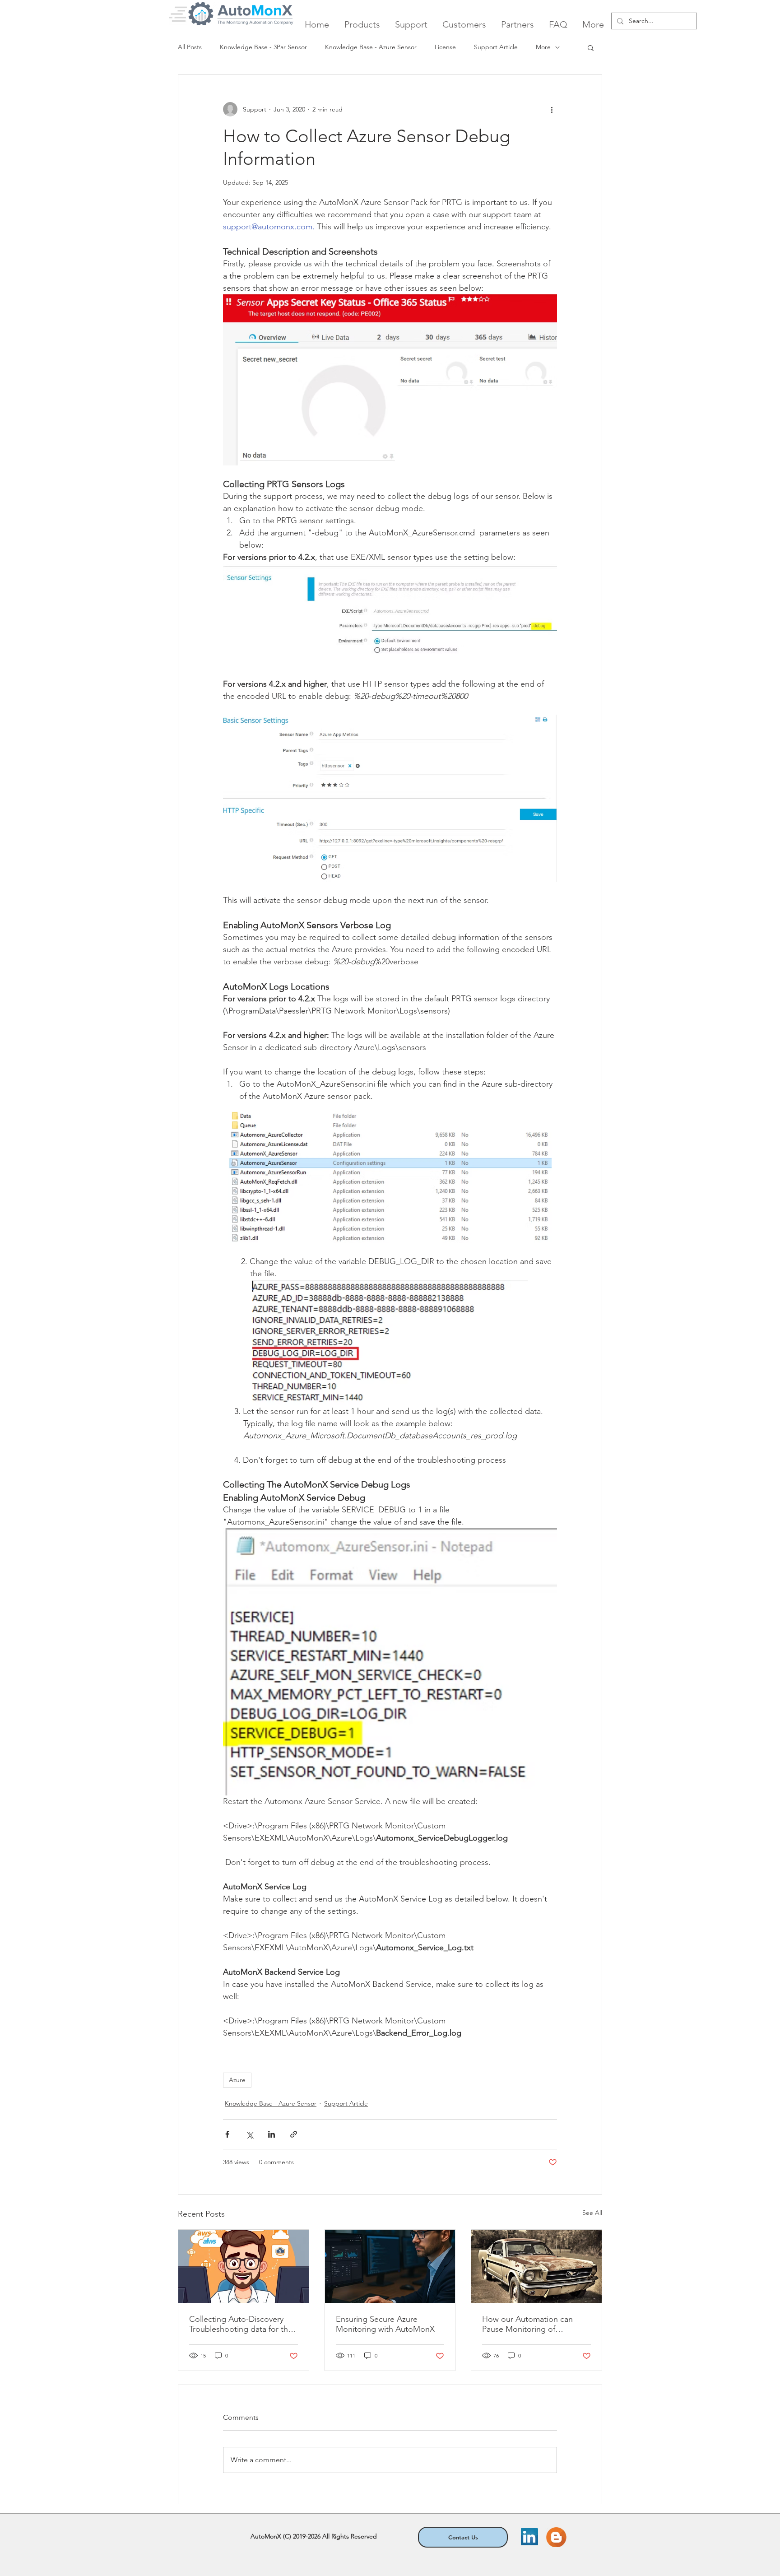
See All (592, 2213)
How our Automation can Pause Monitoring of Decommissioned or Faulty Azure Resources (530, 2324)
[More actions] (552, 109)
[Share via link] (294, 2134)
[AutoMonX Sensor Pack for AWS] (244, 2266)
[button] (591, 47)
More (543, 47)
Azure (237, 2080)
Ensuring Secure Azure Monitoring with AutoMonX (385, 2324)
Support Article (496, 47)
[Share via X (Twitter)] (249, 2134)
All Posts (190, 47)
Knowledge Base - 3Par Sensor (263, 47)
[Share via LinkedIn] (272, 2134)
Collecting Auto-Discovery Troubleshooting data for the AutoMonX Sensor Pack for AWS (241, 2324)
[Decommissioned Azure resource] (536, 2266)
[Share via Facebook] (227, 2134)
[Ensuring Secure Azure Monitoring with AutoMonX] (390, 2266)
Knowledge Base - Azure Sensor (371, 47)
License (445, 47)
